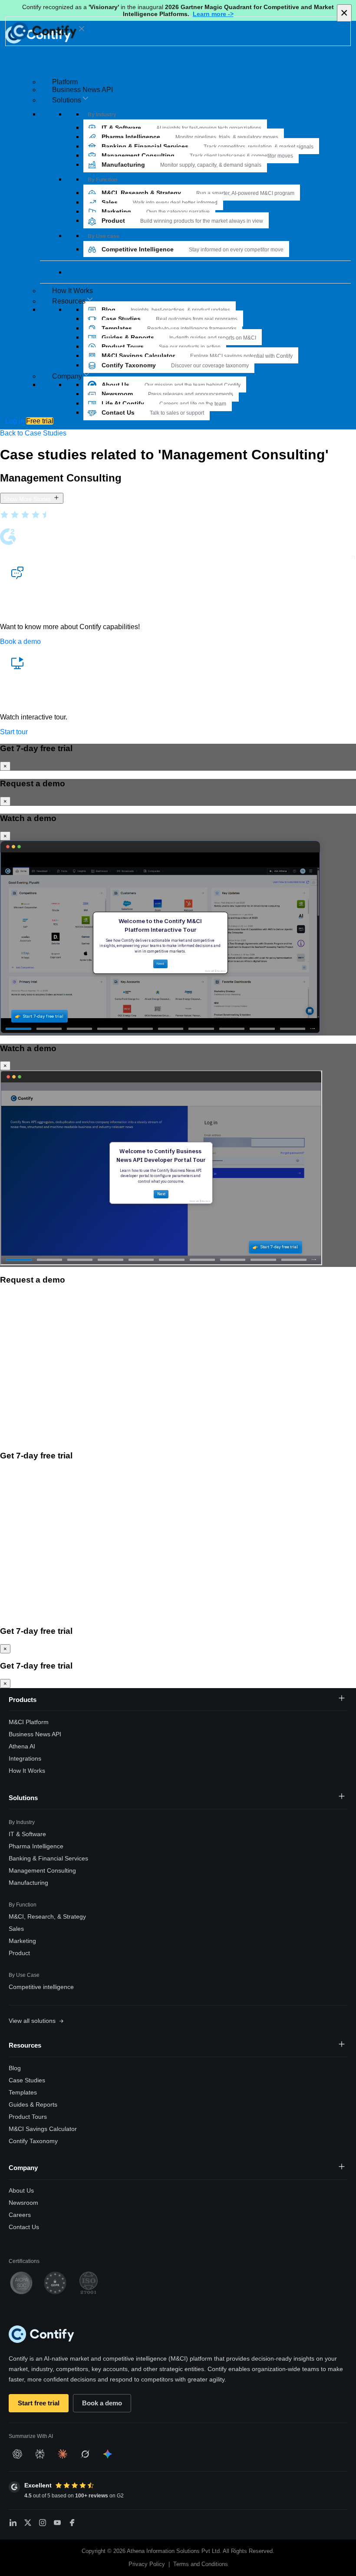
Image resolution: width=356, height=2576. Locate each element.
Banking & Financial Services (48, 1858)
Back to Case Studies (33, 433)
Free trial (40, 421)
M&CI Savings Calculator (43, 2129)
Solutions (23, 1798)
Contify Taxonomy (33, 2141)
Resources (25, 2045)
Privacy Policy (147, 2564)
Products (23, 1700)
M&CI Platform (29, 1722)
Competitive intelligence (41, 1987)
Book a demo (20, 642)
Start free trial (39, 2403)
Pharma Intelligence (36, 1846)
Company (23, 2168)
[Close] (82, 29)
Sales (16, 1929)
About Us (21, 2190)
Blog (15, 2068)
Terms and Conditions (201, 2564)
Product (19, 1953)
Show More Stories (28, 499)
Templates (23, 2092)
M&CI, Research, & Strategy (47, 1916)
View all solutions (108, 272)
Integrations (25, 1758)
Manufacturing (28, 1883)
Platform (65, 82)
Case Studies (27, 2080)
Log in (15, 421)
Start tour (14, 732)
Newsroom (23, 2203)
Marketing (22, 1941)
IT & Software (27, 1834)
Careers (20, 2215)
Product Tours (28, 2117)
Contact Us (24, 2227)
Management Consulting (42, 1870)
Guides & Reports (33, 2104)
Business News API (82, 90)
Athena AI (22, 1746)
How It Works (73, 291)
